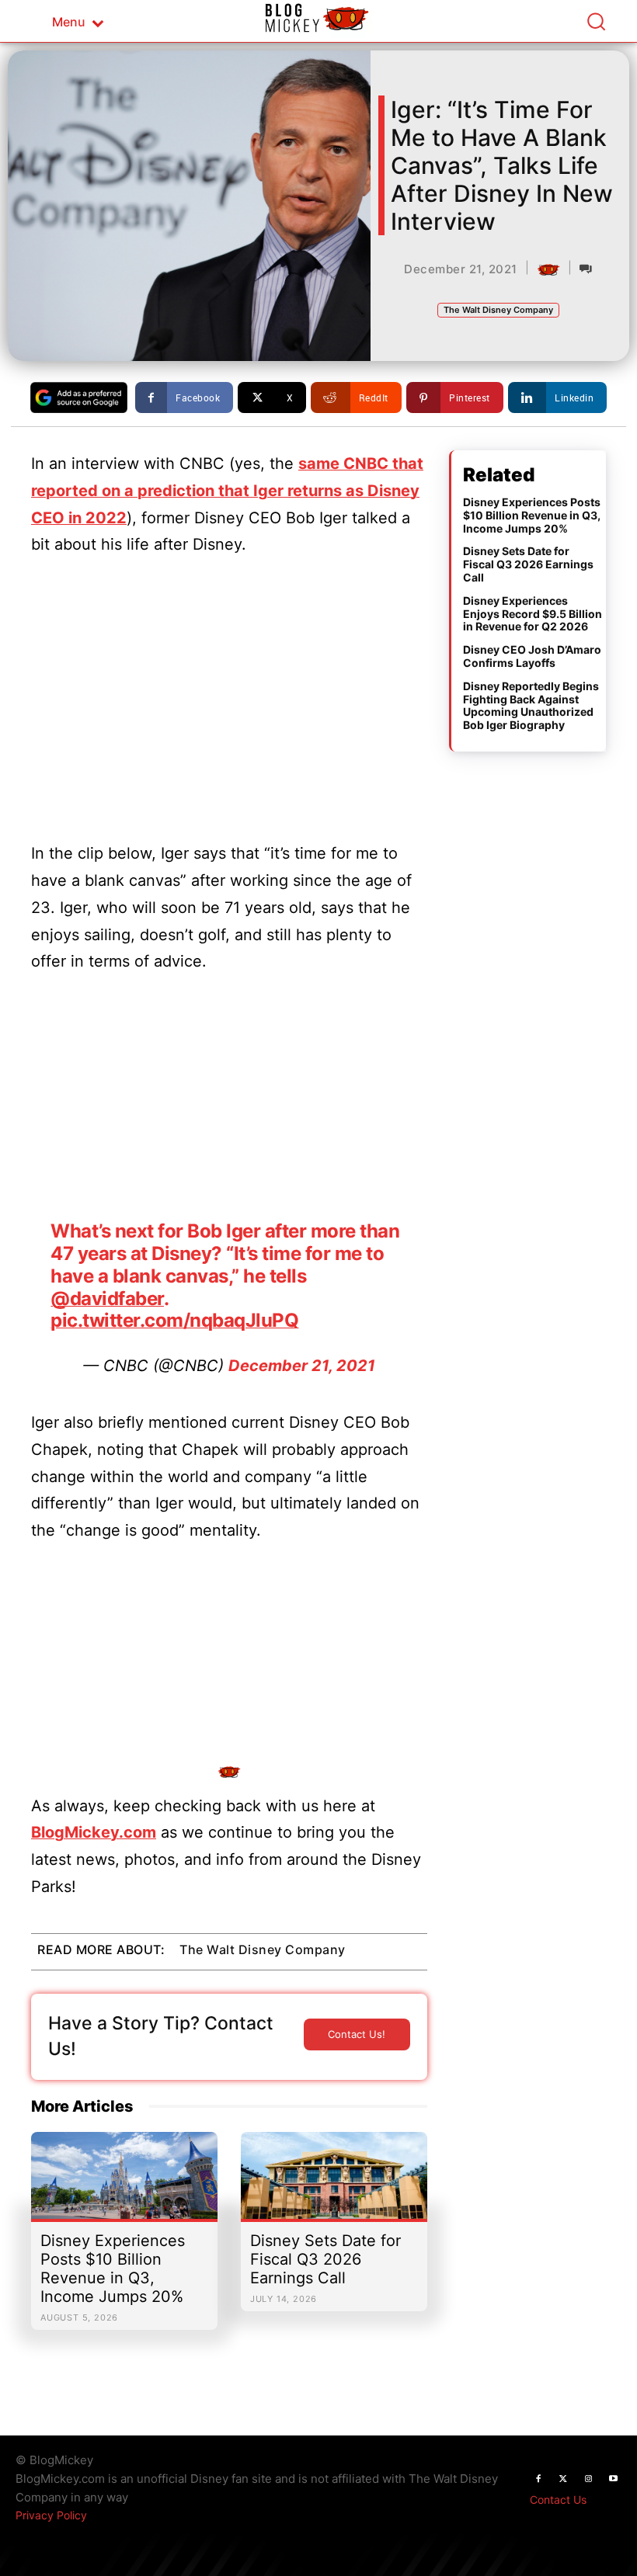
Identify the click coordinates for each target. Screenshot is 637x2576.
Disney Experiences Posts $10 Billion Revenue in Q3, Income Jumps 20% (113, 2269)
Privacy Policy (51, 2515)
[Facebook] (538, 2479)
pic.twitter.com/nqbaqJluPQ (174, 1320)
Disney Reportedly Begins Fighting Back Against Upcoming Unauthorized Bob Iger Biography (531, 705)
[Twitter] (563, 2479)
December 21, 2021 (302, 1366)
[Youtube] (613, 2479)
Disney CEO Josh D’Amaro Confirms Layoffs (532, 656)
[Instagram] (588, 2479)
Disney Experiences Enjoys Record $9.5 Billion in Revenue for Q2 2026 (533, 614)
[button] (596, 21)
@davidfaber (107, 1298)
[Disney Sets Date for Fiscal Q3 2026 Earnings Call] (334, 2183)
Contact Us (558, 2500)
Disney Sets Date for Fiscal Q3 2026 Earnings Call (325, 2259)
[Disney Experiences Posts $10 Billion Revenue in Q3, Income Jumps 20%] (124, 2183)
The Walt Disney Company (498, 310)
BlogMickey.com (94, 1832)
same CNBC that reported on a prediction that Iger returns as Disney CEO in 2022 (227, 491)
